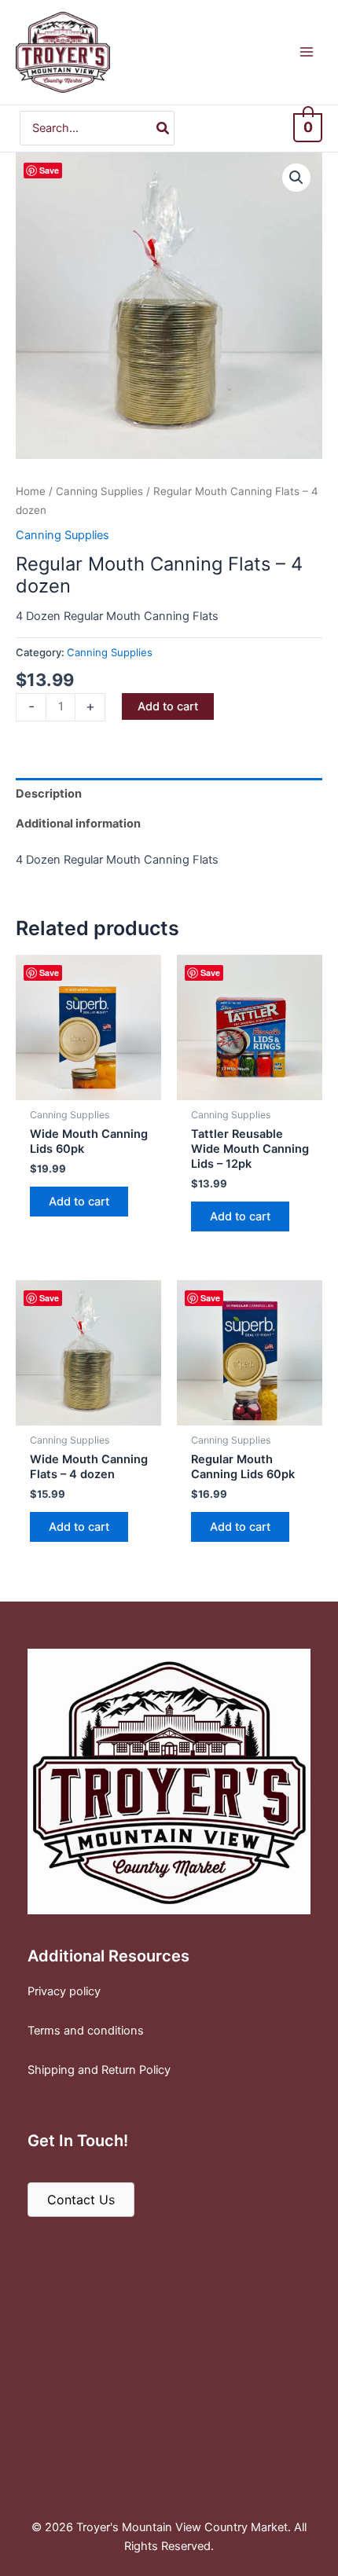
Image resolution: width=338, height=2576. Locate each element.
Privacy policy (64, 1991)
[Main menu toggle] (307, 52)
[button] (296, 178)
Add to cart (168, 706)
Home (31, 491)
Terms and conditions (86, 2031)
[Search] (163, 128)
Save (49, 170)
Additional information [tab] (78, 824)
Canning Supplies (99, 491)
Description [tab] (49, 794)
